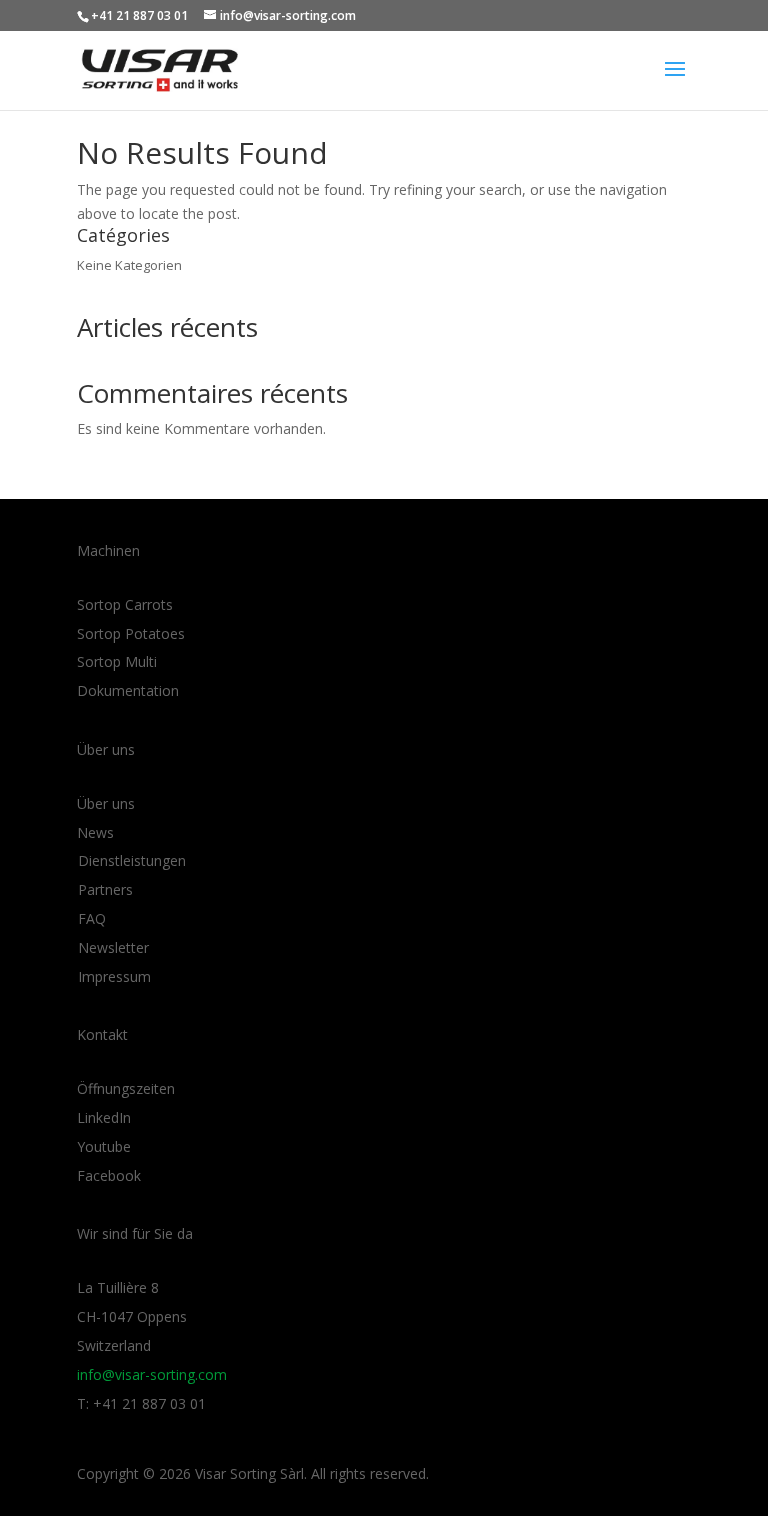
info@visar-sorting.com (152, 1374)
